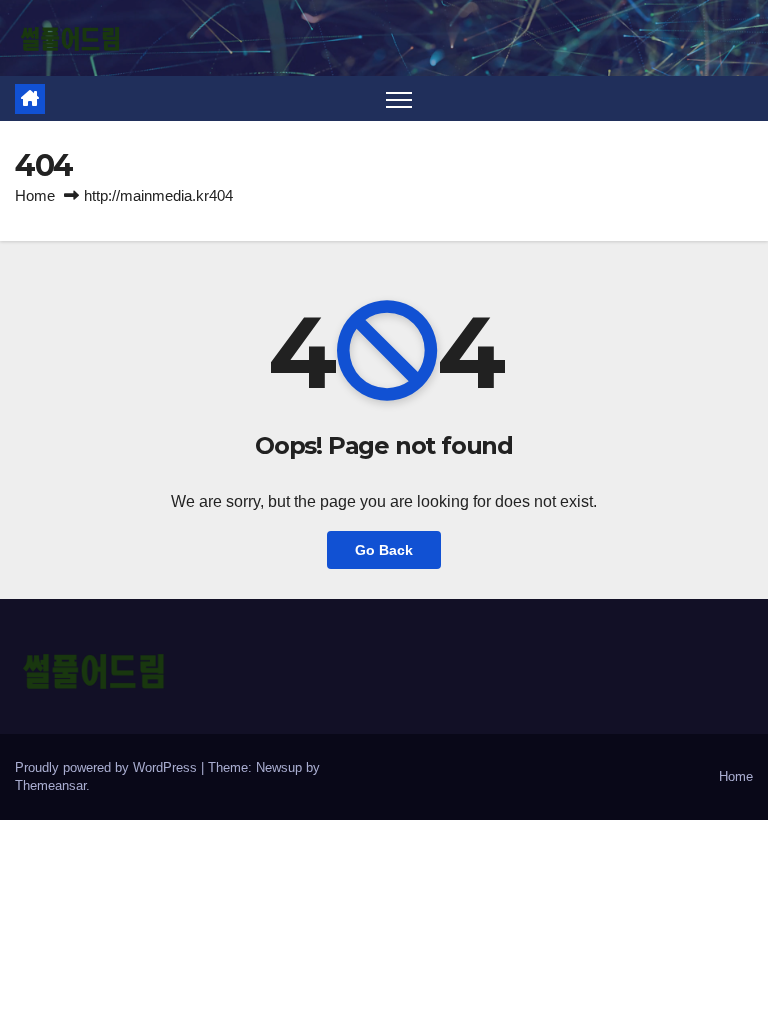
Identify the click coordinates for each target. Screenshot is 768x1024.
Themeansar (50, 785)
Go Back (384, 550)
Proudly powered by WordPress (108, 767)
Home (35, 195)
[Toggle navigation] (399, 98)
